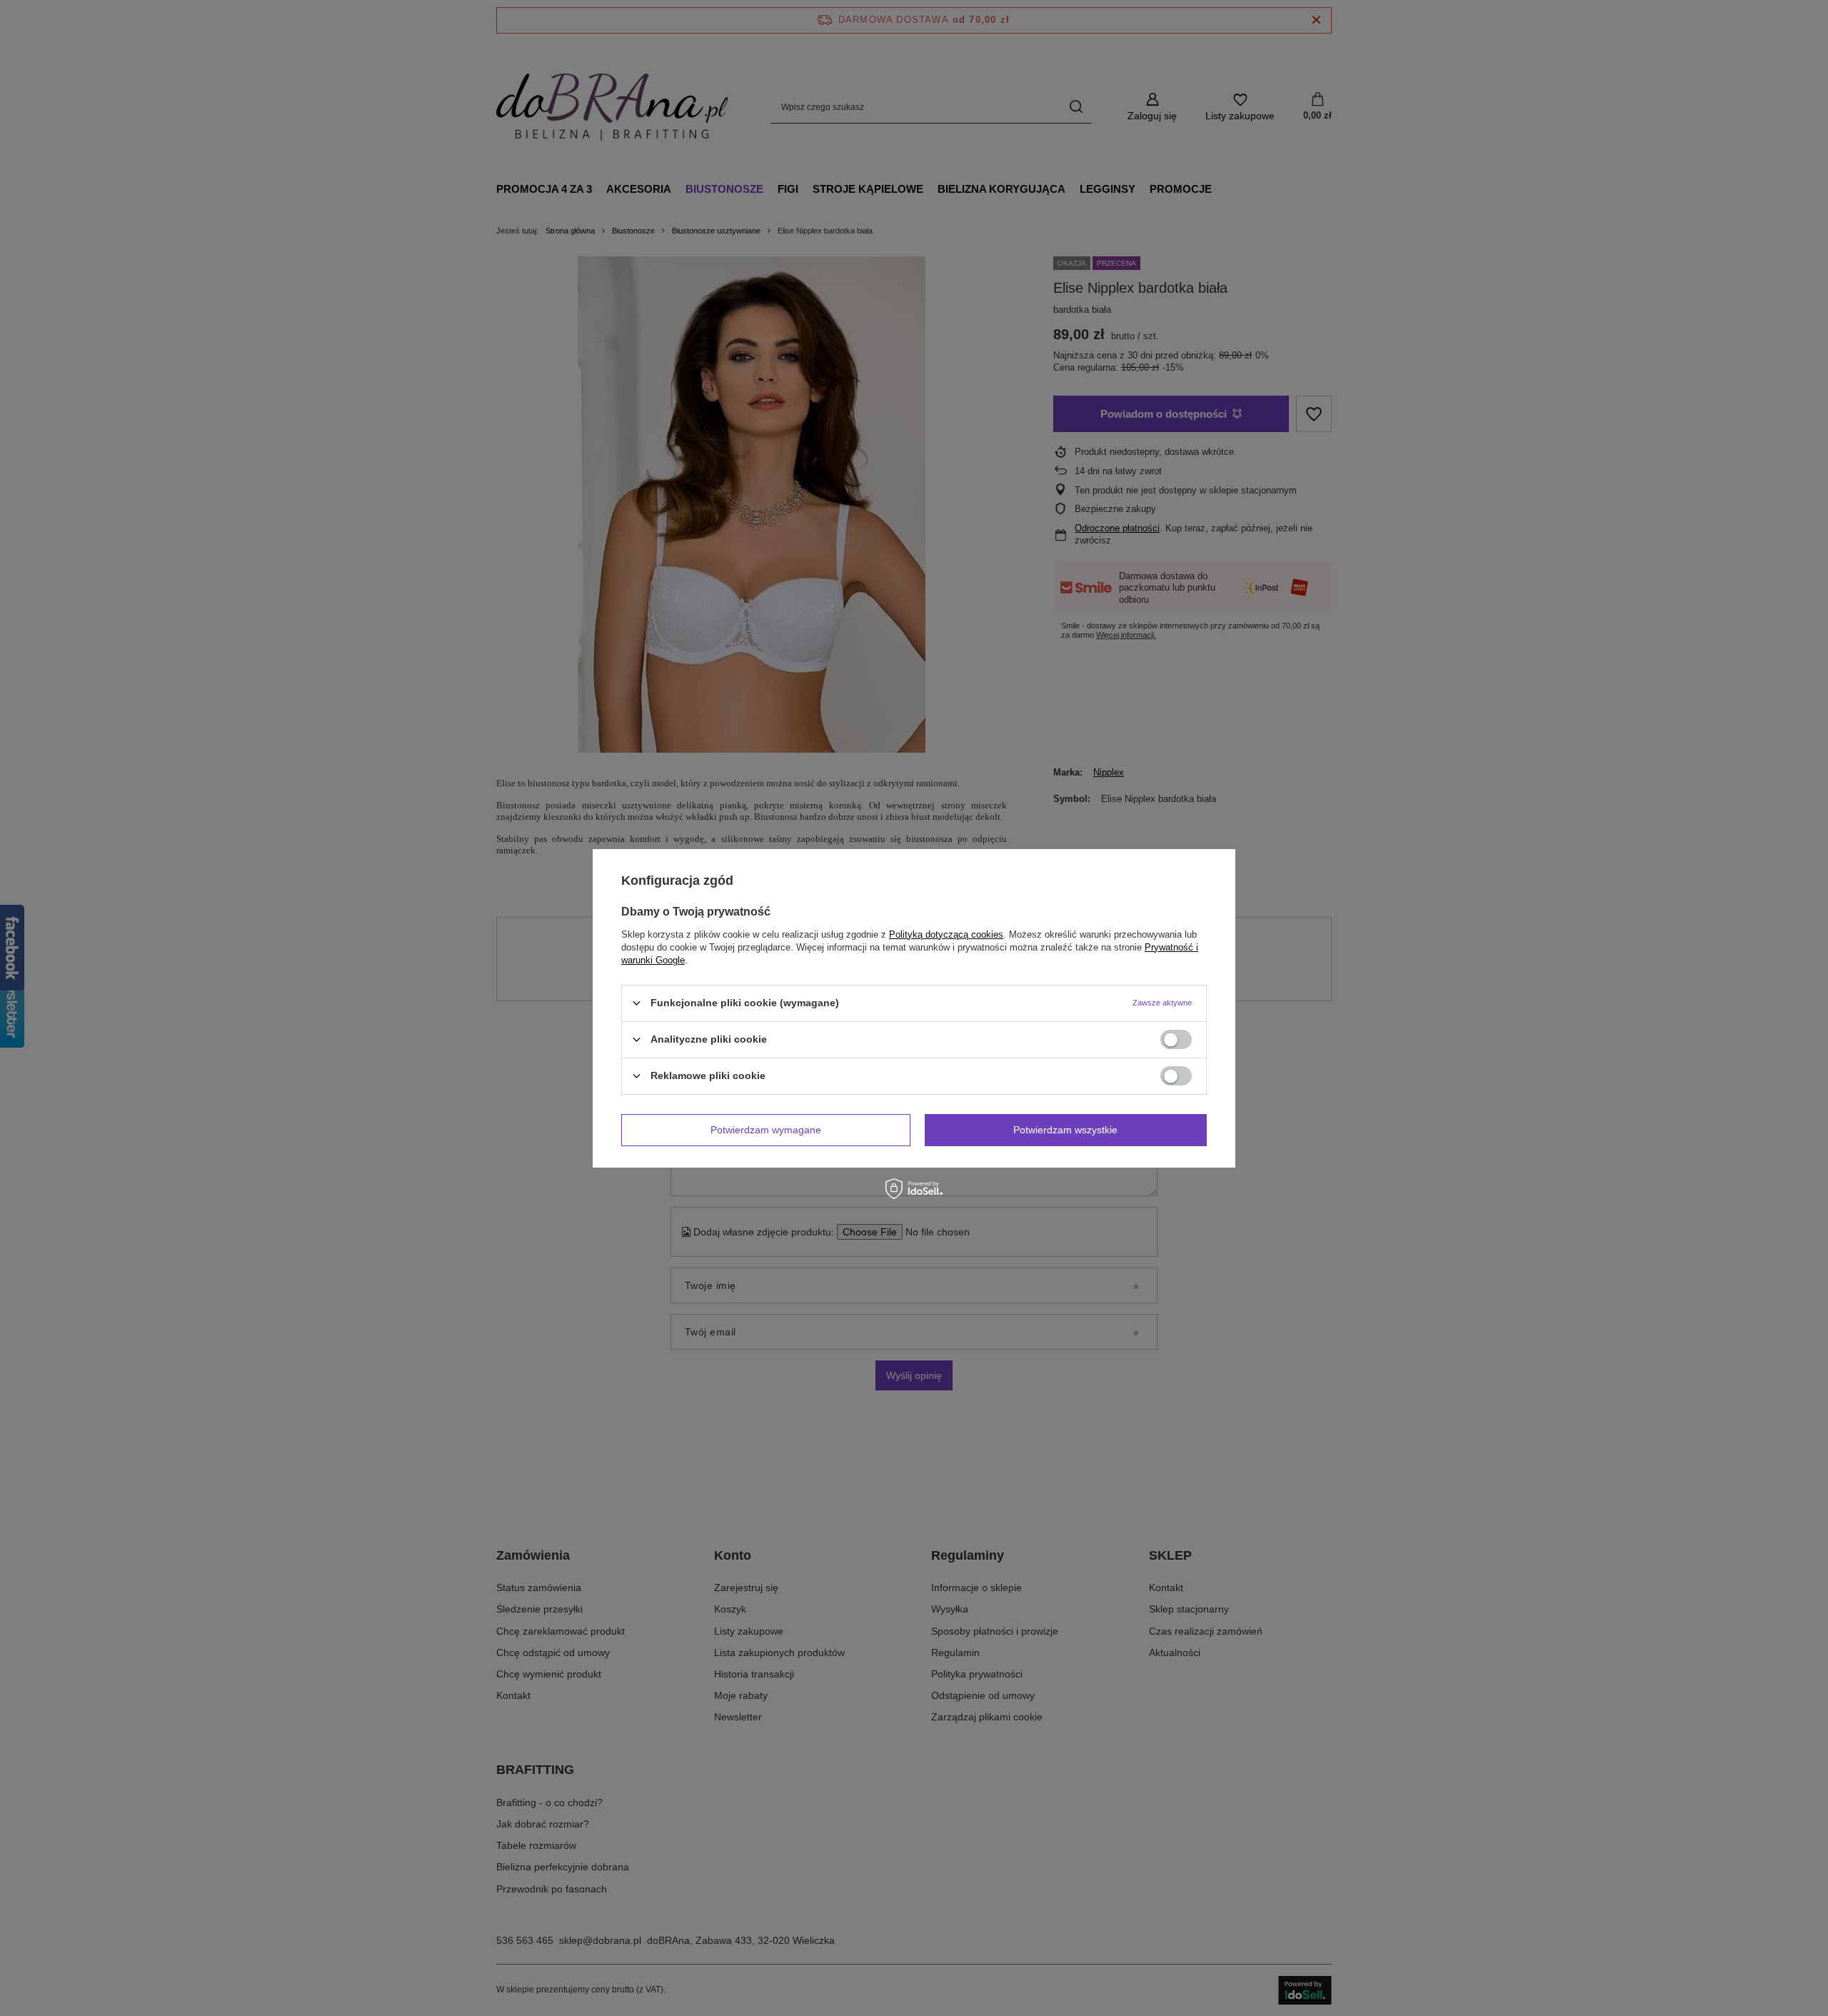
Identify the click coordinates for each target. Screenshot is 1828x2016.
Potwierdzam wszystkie (1065, 1130)
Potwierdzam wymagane (766, 1130)
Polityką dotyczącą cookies (946, 934)
